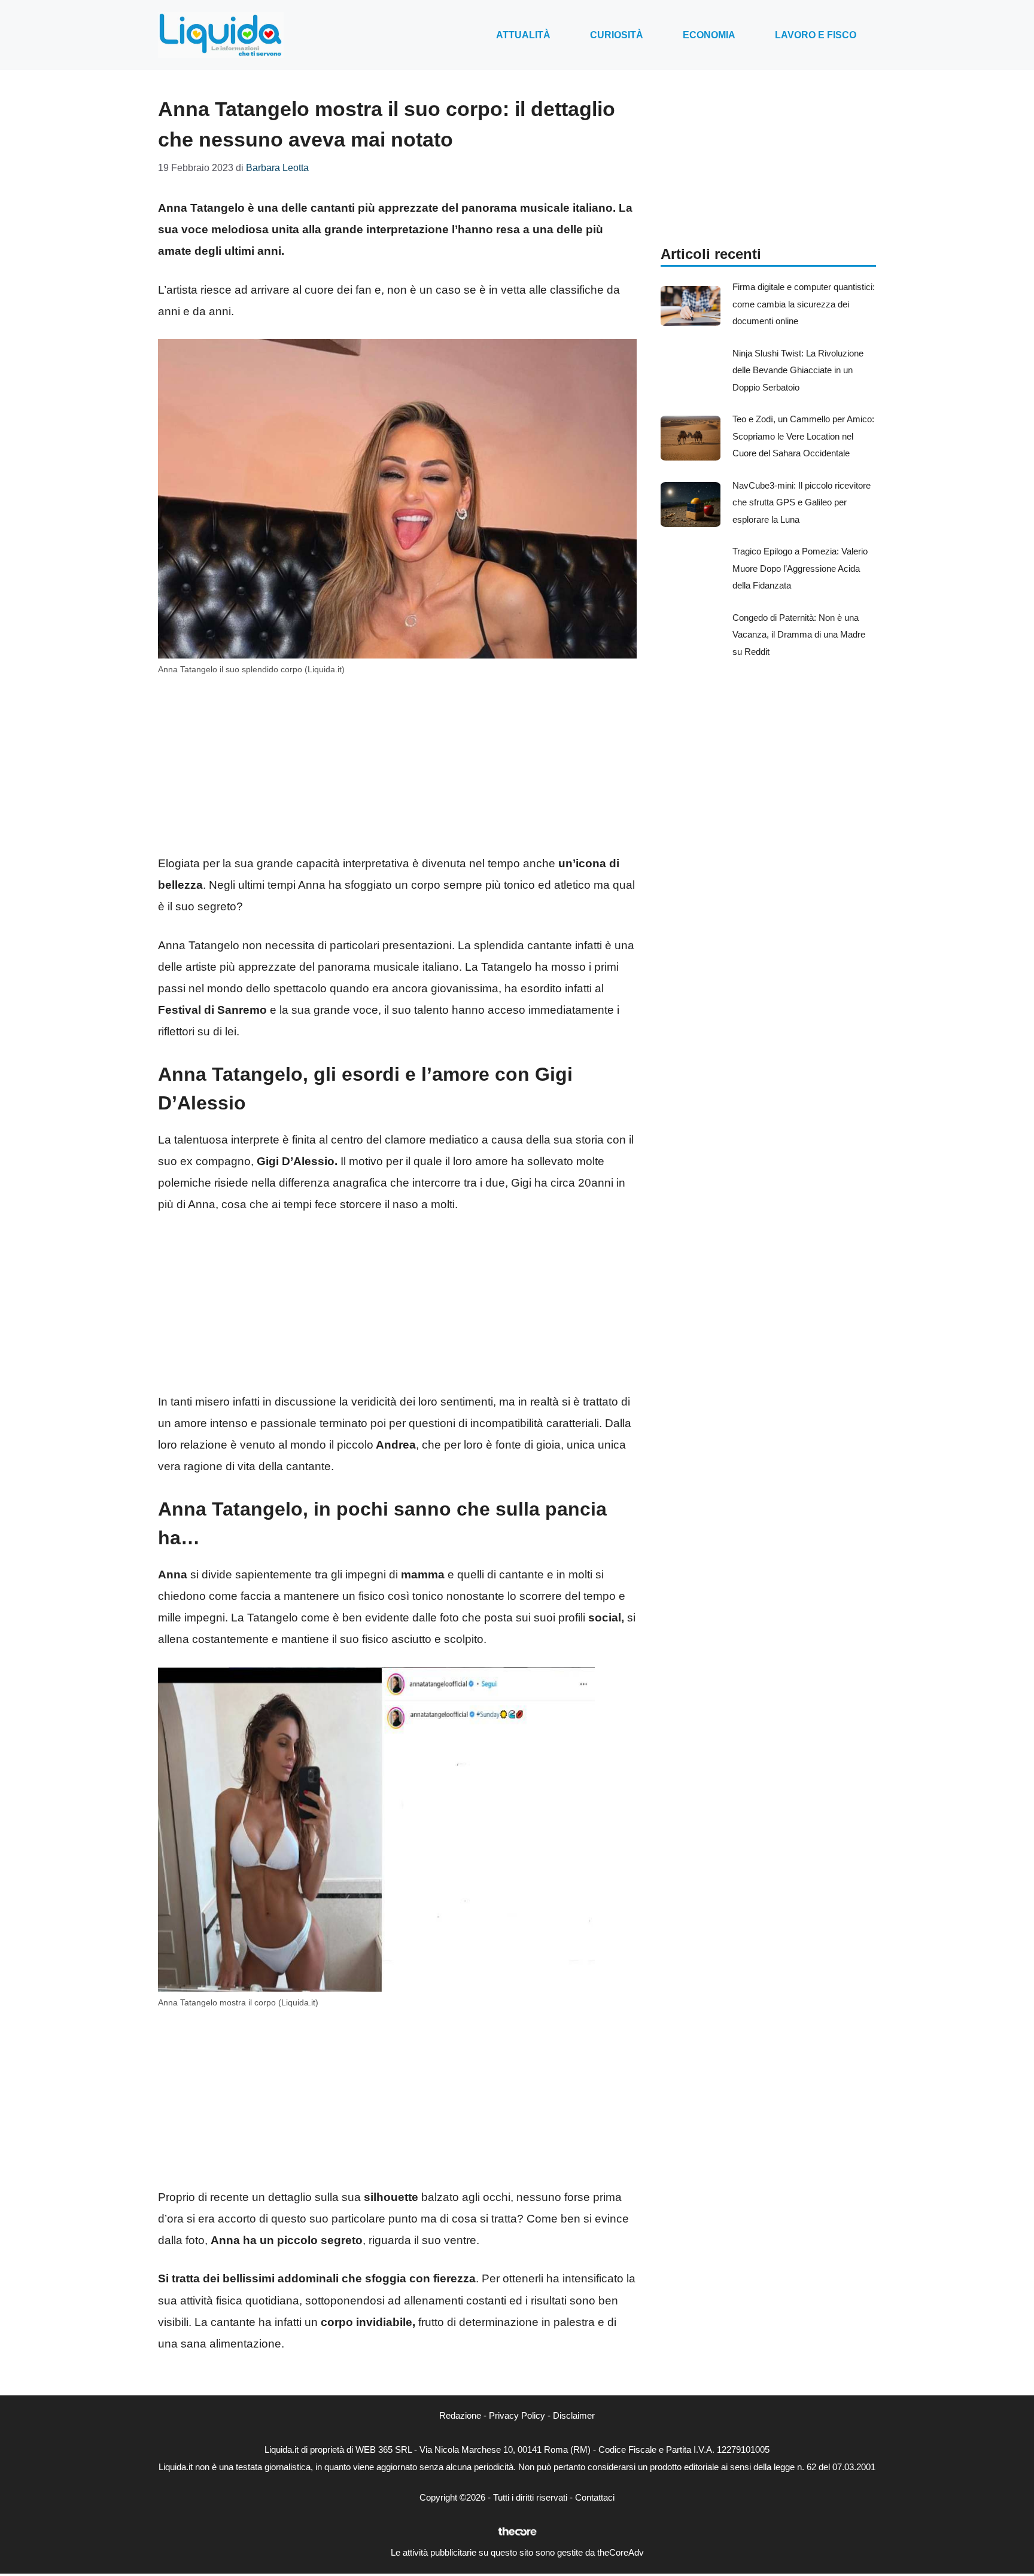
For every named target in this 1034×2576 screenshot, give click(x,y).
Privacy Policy (517, 2415)
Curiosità (617, 35)
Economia (709, 35)
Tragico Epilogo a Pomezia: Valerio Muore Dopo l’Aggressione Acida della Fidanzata (800, 568)
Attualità (523, 35)
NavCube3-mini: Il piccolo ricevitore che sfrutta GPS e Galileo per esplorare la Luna (802, 502)
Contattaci (595, 2497)
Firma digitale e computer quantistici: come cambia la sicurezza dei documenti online (804, 304)
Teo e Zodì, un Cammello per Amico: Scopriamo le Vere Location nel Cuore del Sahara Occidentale (803, 436)
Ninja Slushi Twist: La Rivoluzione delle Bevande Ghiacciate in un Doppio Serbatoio (798, 370)
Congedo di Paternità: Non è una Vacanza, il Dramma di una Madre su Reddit (799, 635)
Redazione (460, 2415)
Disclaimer (574, 2415)
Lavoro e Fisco (816, 35)
